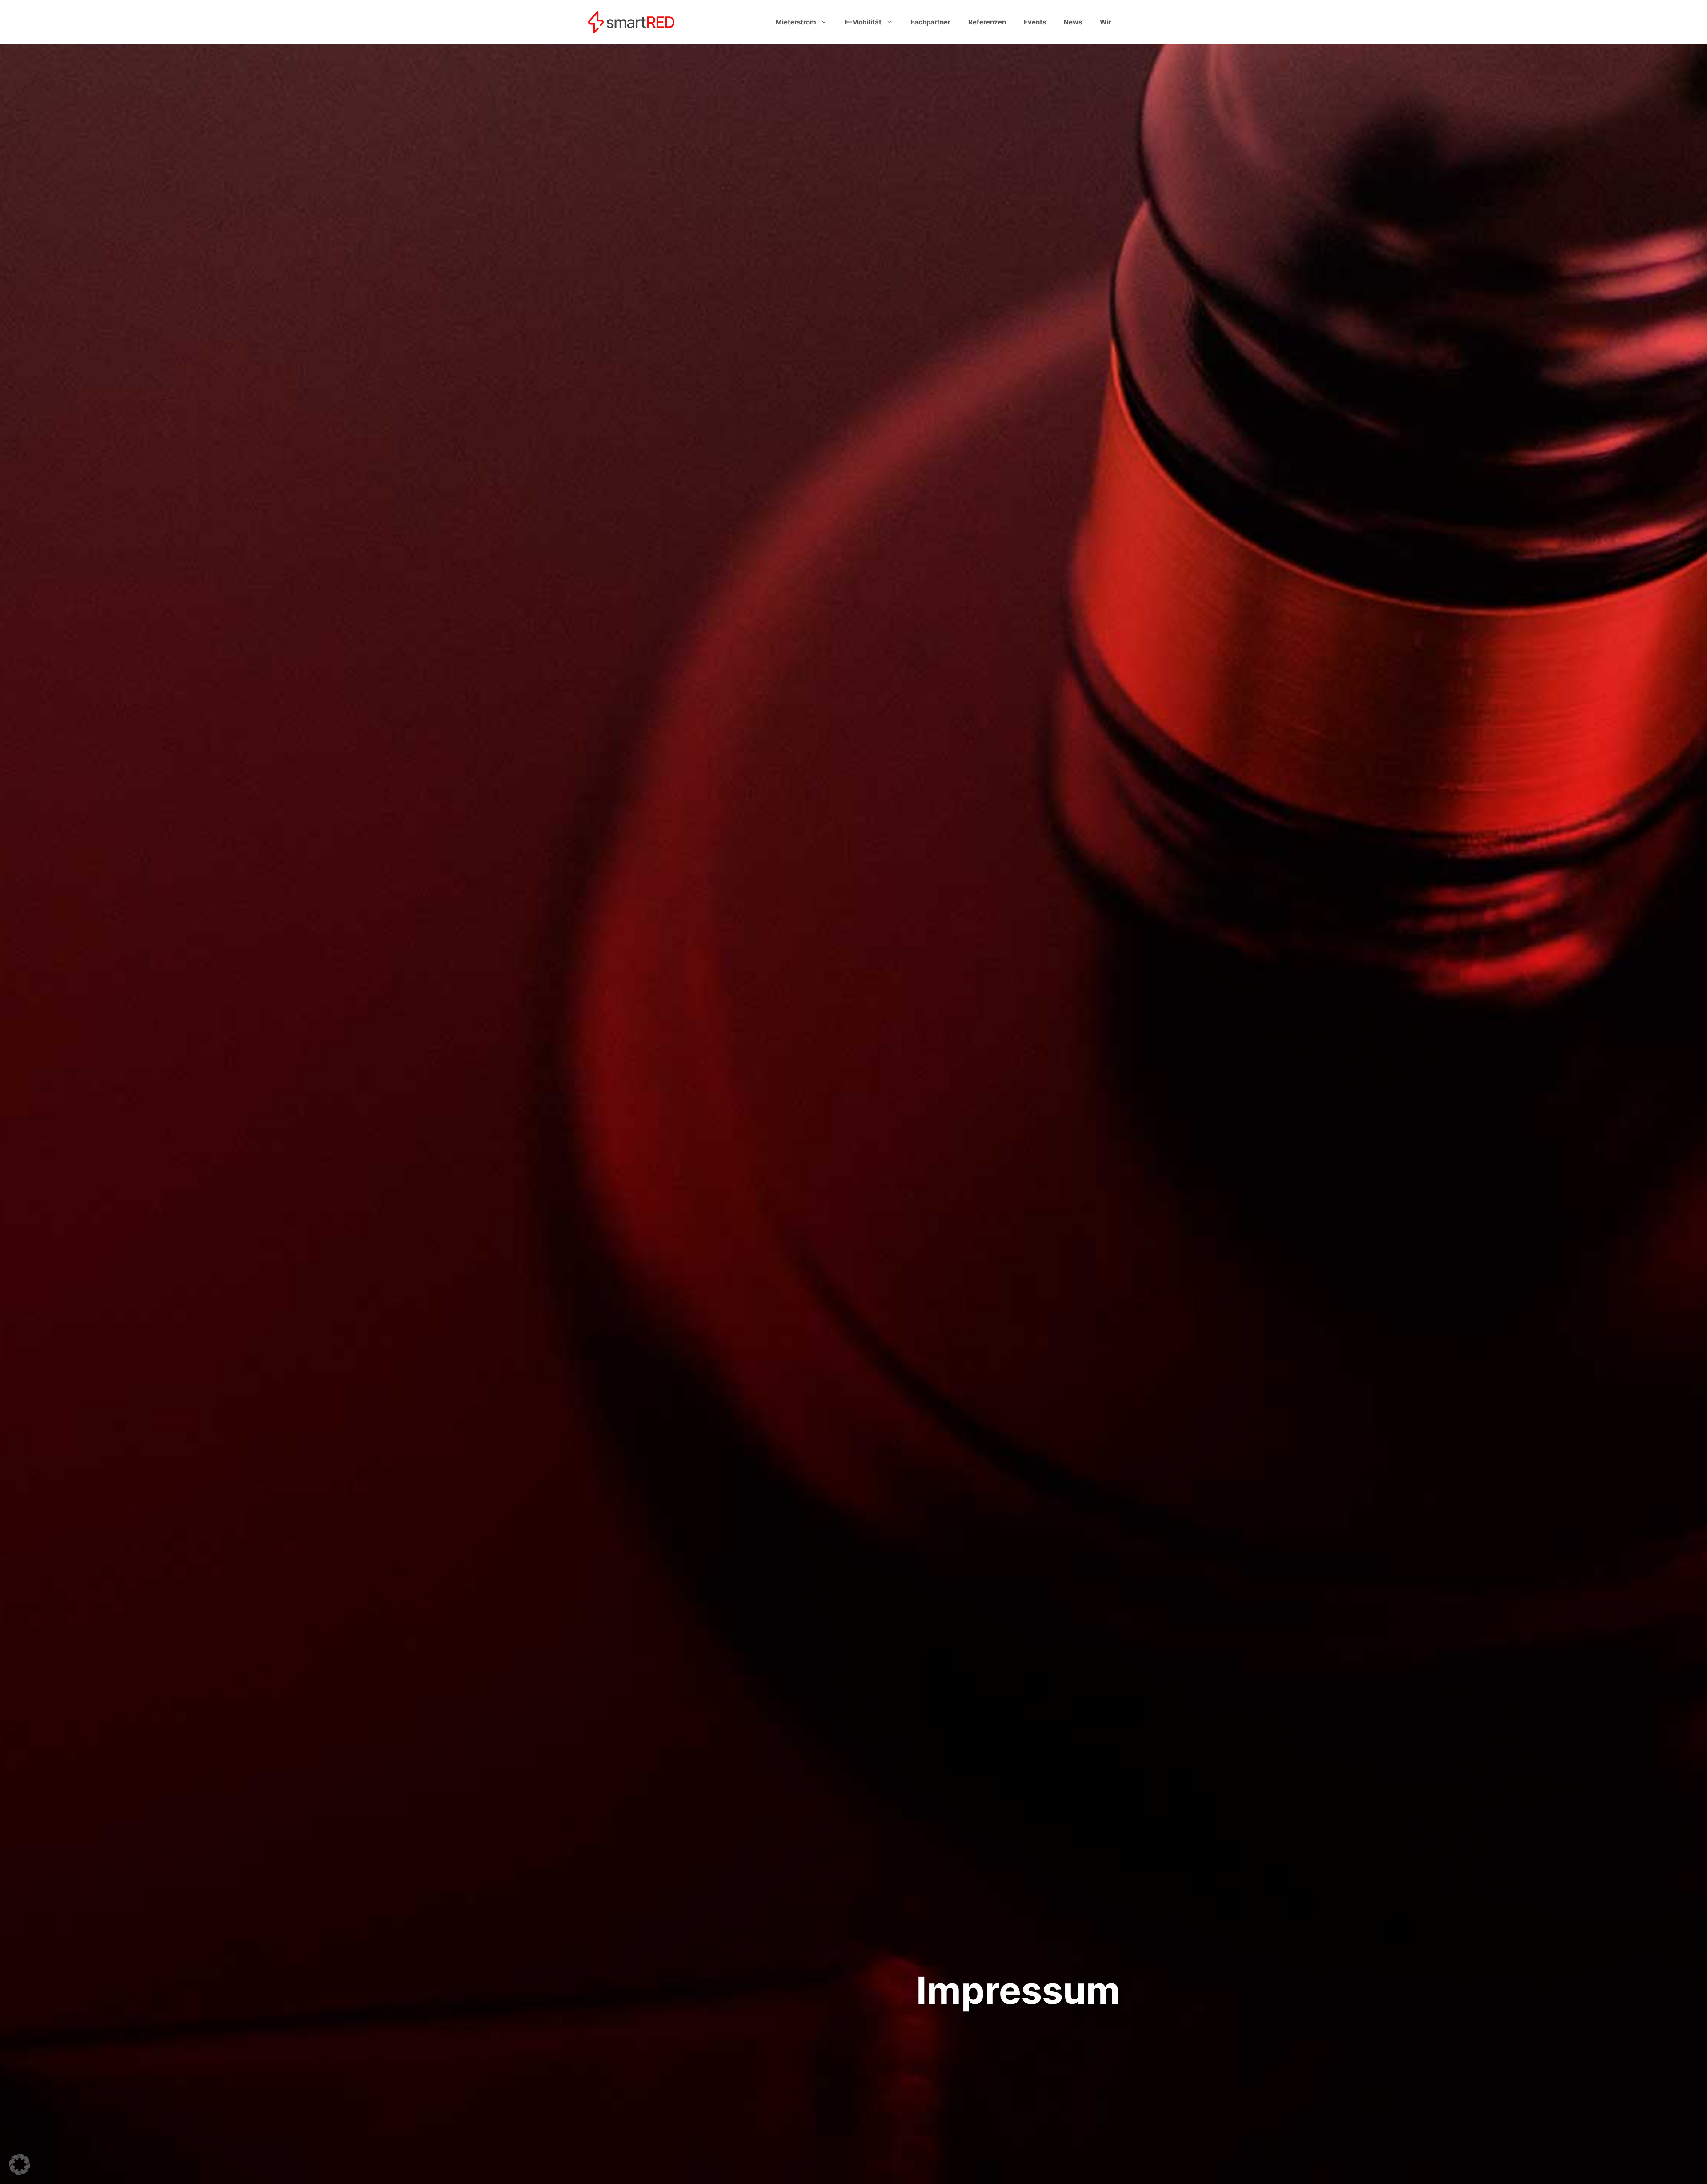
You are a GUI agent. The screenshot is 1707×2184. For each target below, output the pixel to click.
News (1073, 22)
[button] (20, 2164)
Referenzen (987, 22)
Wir (1106, 22)
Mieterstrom (796, 22)
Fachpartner (930, 22)
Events (1035, 22)
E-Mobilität (863, 22)
